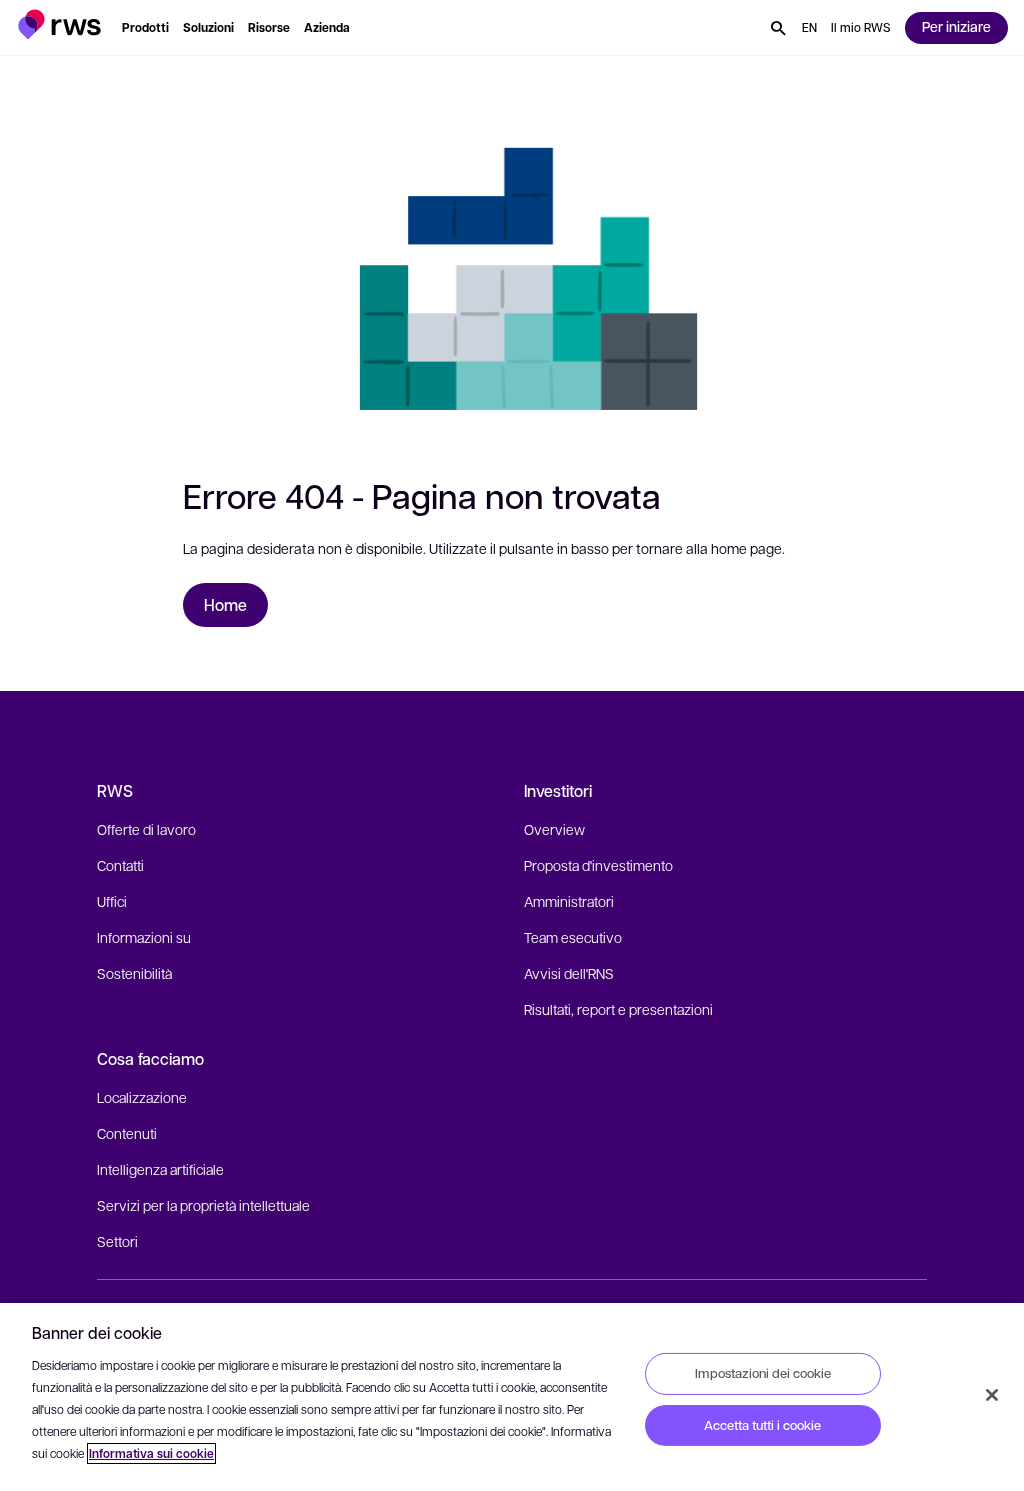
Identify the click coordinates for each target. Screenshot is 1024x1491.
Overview (554, 829)
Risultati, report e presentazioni (618, 1009)
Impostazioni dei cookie (763, 1373)
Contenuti (127, 1133)
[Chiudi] (992, 1395)
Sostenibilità (134, 973)
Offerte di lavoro (146, 829)
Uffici (112, 901)
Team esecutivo (573, 937)
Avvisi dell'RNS (569, 973)
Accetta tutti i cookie (762, 1425)
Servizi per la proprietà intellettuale (203, 1205)
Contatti (120, 865)
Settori (117, 1241)
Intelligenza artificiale (160, 1169)
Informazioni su (144, 937)
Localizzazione (142, 1097)
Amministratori (569, 901)
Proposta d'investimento (598, 865)
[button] (59, 24)
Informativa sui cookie (151, 1453)
